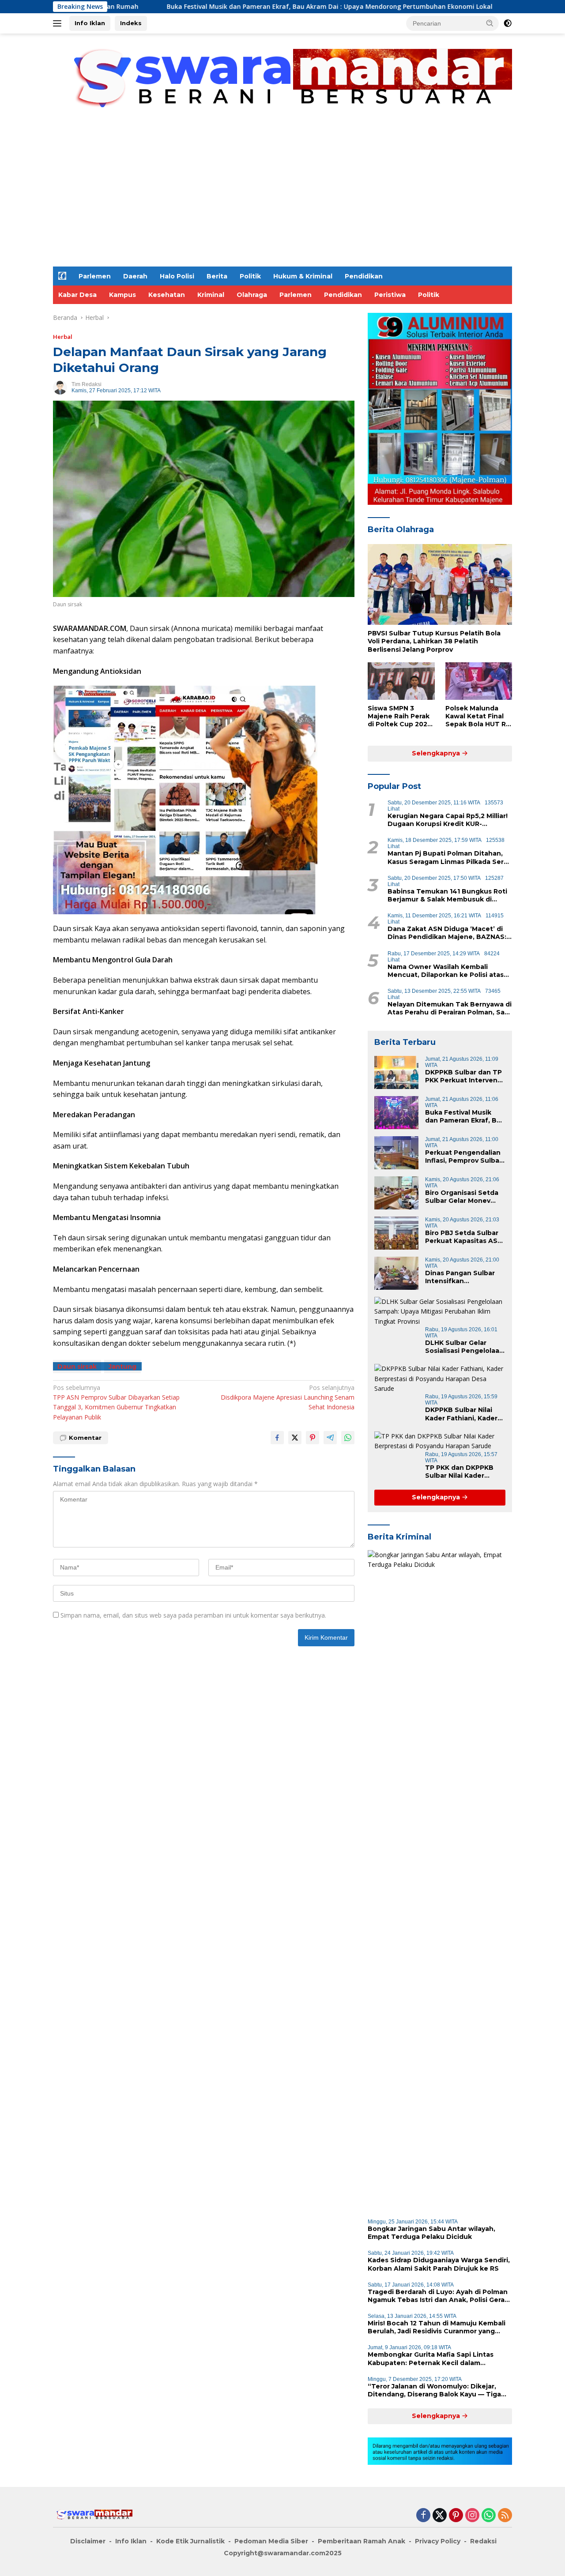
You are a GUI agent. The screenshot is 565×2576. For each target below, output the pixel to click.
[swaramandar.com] (282, 83)
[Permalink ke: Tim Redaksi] (60, 387)
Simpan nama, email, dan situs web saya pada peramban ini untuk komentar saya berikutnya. (193, 1615)
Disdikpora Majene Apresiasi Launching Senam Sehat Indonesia (288, 1397)
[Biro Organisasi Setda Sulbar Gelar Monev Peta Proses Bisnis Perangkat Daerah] (396, 1193)
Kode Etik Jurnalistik (190, 2541)
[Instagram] (472, 2516)
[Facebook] (423, 2516)
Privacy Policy (438, 2541)
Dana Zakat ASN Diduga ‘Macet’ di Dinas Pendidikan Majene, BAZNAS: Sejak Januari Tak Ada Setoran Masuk (447, 933)
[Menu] (59, 23)
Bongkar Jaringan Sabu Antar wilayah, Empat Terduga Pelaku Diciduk (431, 2233)
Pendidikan (364, 276)
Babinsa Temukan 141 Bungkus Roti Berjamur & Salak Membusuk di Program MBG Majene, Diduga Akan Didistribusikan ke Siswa (447, 895)
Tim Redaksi (87, 384)
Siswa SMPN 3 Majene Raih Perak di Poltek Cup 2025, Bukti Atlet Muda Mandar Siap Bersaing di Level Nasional (400, 716)
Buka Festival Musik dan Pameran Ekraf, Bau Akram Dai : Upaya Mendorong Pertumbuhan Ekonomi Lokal (230, 7)
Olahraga (252, 295)
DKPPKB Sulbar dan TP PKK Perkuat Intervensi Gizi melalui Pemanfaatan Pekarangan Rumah (464, 1076)
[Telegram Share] (330, 1438)
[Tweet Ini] (295, 1438)
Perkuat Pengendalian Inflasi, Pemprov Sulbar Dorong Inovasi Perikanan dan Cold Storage (463, 1157)
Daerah (135, 276)
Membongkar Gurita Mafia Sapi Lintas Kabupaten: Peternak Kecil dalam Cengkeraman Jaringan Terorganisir (431, 2358)
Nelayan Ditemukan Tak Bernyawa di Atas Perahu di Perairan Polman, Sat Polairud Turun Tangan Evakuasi (450, 1008)
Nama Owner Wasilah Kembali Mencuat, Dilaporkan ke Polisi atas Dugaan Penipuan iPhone (446, 971)
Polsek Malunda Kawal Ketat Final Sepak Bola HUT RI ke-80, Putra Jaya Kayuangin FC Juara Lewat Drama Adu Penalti (478, 716)
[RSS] (505, 2516)
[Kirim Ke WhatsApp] (348, 1438)
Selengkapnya (437, 753)
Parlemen (95, 276)
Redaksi (483, 2541)
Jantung (122, 1367)
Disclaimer (88, 2541)
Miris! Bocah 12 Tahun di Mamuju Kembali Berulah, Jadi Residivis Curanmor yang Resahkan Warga (437, 2327)
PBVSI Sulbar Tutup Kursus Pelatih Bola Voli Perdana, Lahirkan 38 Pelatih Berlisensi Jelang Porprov (434, 641)
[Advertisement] (282, 200)
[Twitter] (440, 2516)
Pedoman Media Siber (271, 2541)
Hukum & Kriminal (303, 276)
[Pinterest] (456, 2516)
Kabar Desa (77, 295)
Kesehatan (167, 295)
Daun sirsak (77, 1367)
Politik (250, 276)
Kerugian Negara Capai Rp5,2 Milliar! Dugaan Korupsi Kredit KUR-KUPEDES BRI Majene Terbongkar (448, 820)
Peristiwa (390, 295)
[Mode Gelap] (508, 23)
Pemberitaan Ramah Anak (362, 2541)
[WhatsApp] (489, 2516)
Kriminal (211, 295)
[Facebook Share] (277, 1438)
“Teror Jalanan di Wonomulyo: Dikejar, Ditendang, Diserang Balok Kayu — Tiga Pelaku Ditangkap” (434, 2390)
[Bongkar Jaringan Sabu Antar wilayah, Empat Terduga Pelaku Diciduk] (440, 1881)
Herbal (63, 337)
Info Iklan (90, 23)
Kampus (122, 295)
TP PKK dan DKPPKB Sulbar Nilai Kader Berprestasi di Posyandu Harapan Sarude (459, 1472)
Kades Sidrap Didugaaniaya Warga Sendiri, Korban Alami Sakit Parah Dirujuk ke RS (439, 2264)
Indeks (131, 23)
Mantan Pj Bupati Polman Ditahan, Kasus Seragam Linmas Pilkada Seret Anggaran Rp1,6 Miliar (449, 857)
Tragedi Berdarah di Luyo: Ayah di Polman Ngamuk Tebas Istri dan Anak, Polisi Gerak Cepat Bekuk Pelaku (438, 2296)
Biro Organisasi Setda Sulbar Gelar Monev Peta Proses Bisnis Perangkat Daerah (462, 1197)
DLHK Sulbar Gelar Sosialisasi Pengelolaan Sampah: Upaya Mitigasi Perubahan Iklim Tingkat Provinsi (465, 1347)
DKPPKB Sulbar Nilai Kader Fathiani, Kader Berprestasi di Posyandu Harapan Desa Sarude (461, 1414)
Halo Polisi (177, 276)
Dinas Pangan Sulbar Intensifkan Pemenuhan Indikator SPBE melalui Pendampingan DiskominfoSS (462, 1277)
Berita (217, 276)
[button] (490, 23)
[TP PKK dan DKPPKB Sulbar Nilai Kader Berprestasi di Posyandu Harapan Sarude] (440, 1441)
